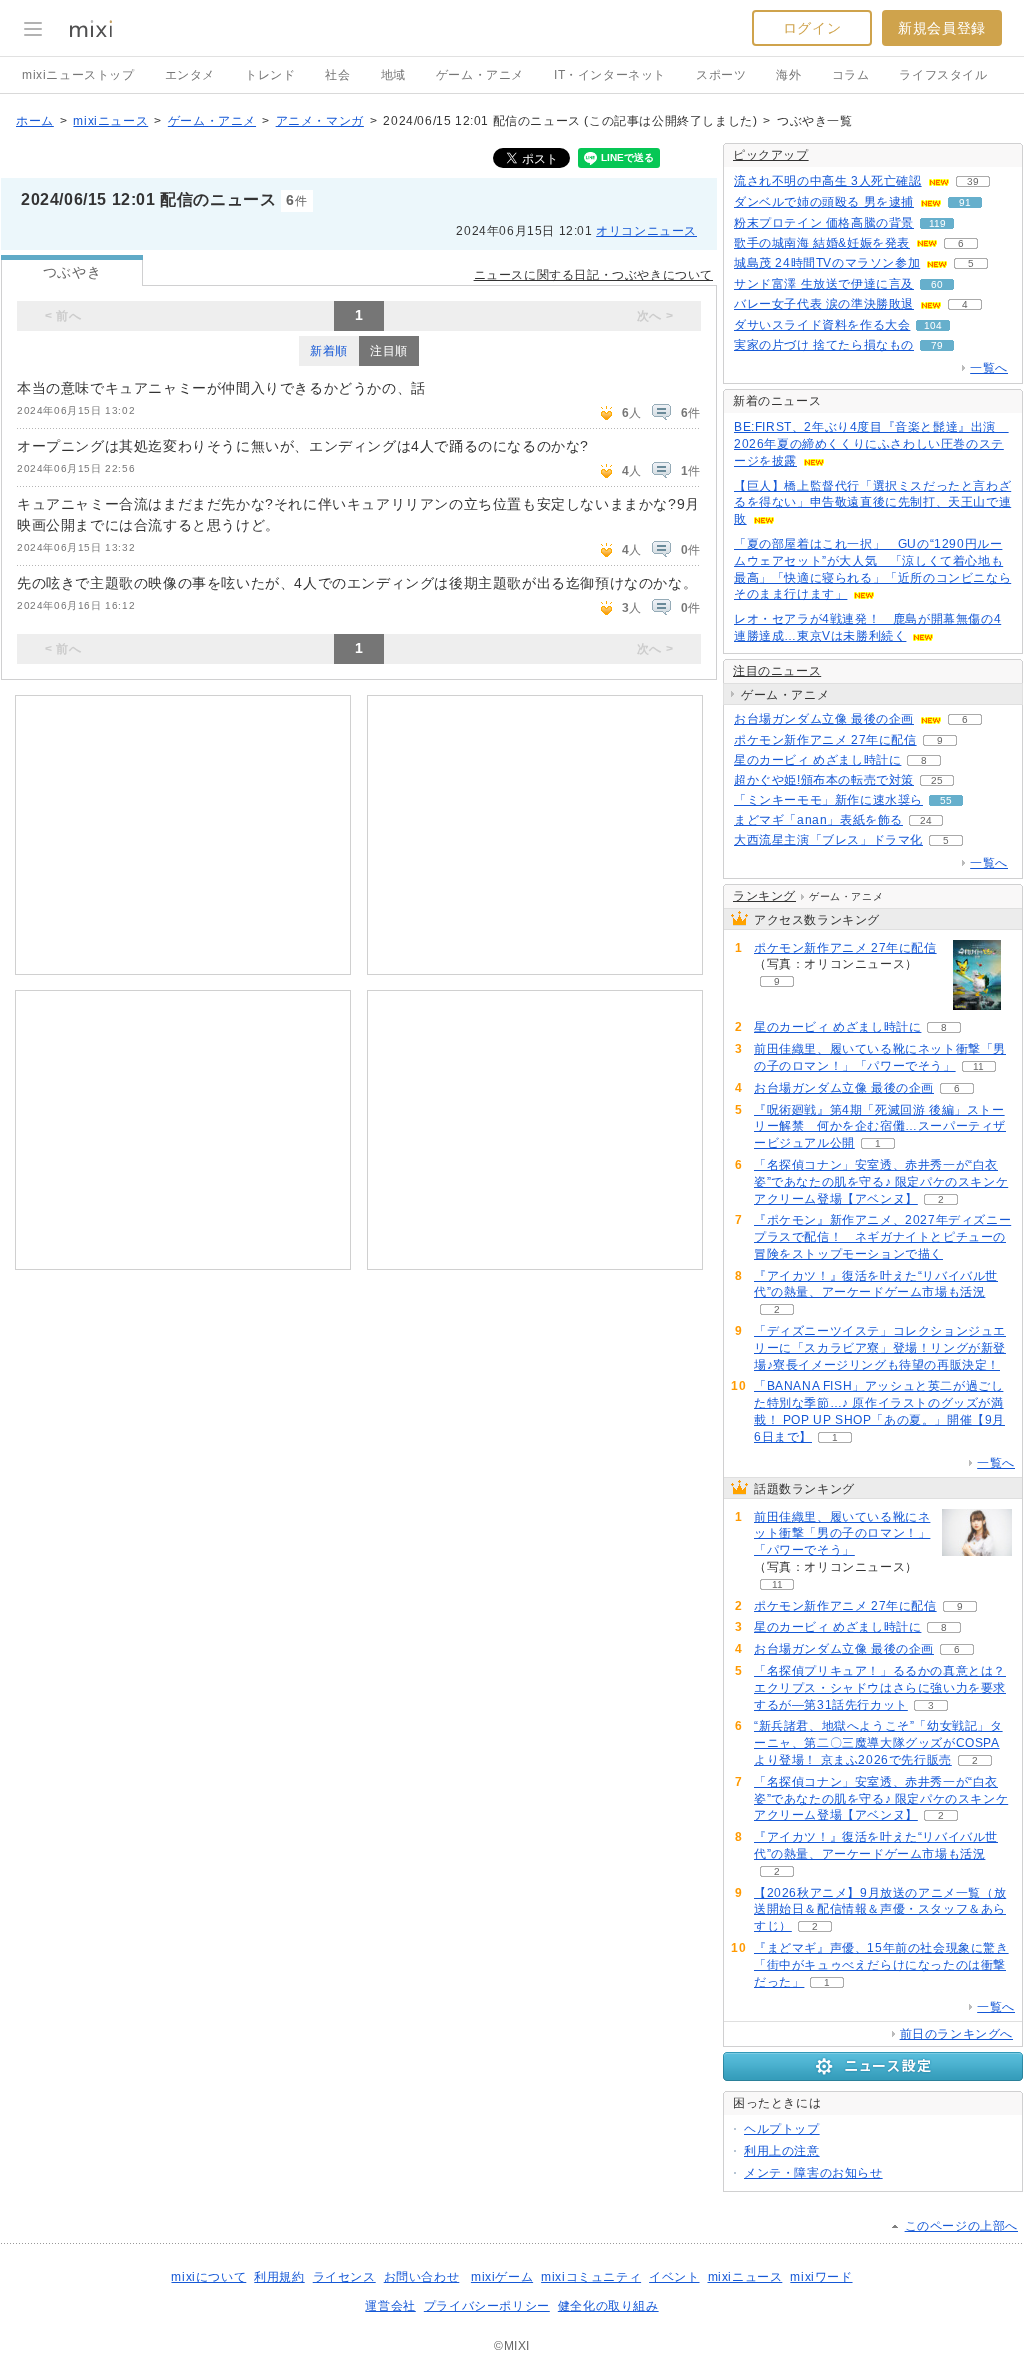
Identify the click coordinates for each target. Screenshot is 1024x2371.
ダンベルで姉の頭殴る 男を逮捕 (824, 202)
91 (965, 202)
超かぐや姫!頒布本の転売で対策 (824, 780)
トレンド (270, 75)
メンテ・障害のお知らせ (813, 2173)
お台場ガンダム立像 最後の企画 (824, 719)
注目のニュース (777, 671)
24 (926, 820)
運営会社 (390, 2306)
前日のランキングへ (956, 2034)
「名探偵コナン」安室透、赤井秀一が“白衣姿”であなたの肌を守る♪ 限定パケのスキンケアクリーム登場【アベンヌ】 (881, 1182)
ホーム (35, 121)
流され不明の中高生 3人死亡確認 (828, 181)
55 (946, 800)
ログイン (812, 28)
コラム (851, 75)
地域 (393, 75)
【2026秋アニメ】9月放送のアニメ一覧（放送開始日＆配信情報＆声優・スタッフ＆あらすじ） (880, 1910)
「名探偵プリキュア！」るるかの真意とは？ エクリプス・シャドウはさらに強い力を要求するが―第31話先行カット (880, 1688)
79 (937, 345)
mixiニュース (110, 121)
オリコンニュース (646, 231)
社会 (337, 75)
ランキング (764, 896)
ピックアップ (771, 155)
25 (937, 780)
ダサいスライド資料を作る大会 (822, 325)
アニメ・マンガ (320, 121)
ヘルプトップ (782, 2129)
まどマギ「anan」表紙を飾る (818, 820)
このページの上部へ (961, 2226)
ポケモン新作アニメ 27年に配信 (825, 740)
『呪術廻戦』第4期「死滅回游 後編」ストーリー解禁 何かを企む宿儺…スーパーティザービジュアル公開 (880, 1127)
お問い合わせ (422, 2277)
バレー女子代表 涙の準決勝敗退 (824, 304)
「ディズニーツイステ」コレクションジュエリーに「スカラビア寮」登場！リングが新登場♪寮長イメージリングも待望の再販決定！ (880, 1348)
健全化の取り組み (608, 2306)
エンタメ (190, 75)
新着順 (329, 351)
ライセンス (344, 2277)
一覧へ (989, 368)
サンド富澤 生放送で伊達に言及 (824, 284)
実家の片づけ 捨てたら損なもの (824, 345)
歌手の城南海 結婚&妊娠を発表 (822, 243)
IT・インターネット (610, 75)
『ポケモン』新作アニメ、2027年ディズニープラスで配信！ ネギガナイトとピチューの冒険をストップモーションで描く (882, 1237)
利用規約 (279, 2277)
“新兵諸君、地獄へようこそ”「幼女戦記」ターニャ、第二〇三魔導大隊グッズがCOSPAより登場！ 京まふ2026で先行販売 (878, 1743)
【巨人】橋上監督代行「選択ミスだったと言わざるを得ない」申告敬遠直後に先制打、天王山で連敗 (872, 503)
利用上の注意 (782, 2151)
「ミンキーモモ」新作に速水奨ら (828, 800)
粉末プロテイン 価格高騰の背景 (824, 223)
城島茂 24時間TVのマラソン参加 (827, 263)
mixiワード (821, 2277)
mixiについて (208, 2277)
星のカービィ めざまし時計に (817, 760)
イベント (674, 2277)
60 (937, 284)
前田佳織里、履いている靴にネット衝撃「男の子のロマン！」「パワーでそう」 (842, 1534)
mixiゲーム (502, 2277)
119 (937, 223)
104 (933, 325)
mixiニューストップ (78, 75)
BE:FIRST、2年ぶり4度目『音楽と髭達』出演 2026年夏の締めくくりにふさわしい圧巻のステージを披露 (871, 444)
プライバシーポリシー (487, 2306)
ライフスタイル (943, 75)
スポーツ (721, 75)
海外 (788, 75)
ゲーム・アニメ (480, 75)
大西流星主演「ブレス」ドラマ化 (828, 840)
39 (973, 181)
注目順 (389, 351)
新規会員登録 (942, 28)
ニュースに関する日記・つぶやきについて (593, 275)
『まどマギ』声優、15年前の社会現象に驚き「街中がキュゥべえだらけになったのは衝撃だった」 (881, 1965)
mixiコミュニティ (591, 2277)
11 (978, 1066)
